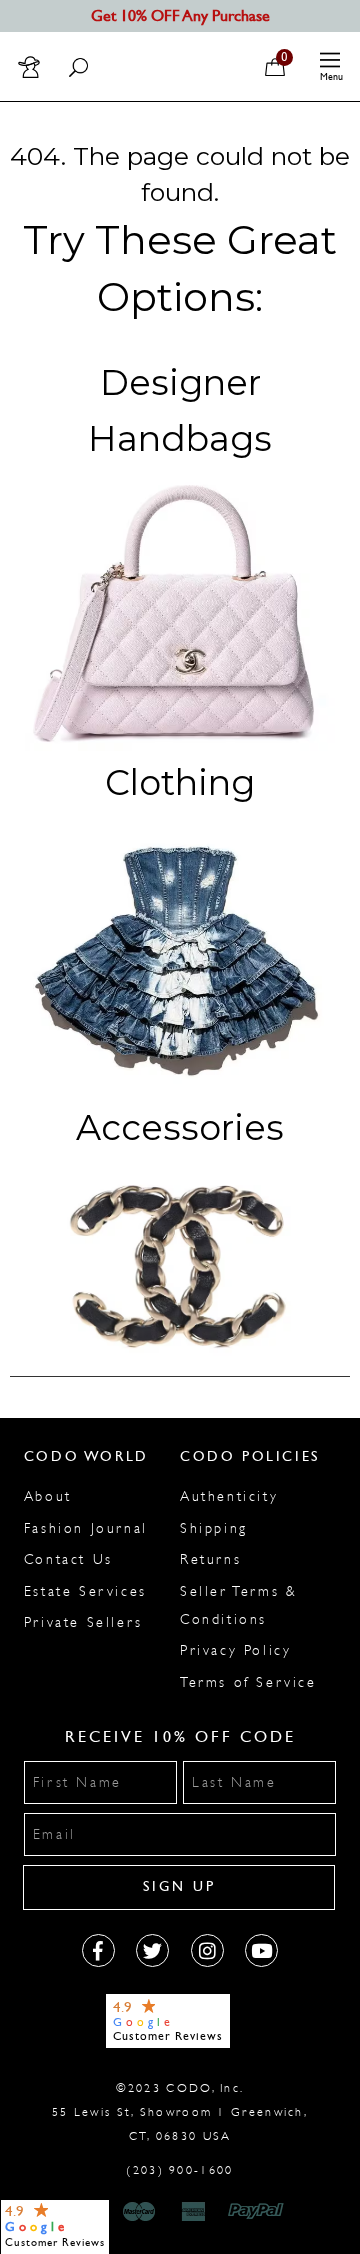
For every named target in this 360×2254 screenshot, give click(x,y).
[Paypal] (259, 2212)
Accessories (180, 1127)
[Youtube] (261, 1950)
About (48, 1496)
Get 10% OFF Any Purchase (180, 15)
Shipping (214, 1528)
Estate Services (85, 1591)
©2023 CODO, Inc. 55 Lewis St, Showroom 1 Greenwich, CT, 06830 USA (180, 2112)
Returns (210, 1559)
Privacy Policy (235, 1650)
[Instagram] (207, 1950)
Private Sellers (83, 1622)
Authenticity (229, 1496)
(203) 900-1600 (179, 2170)
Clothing (180, 782)
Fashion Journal (86, 1528)
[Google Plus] (152, 1950)
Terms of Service (248, 1682)
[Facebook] (98, 1950)
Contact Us (68, 1559)
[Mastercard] (139, 2212)
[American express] (195, 2212)
